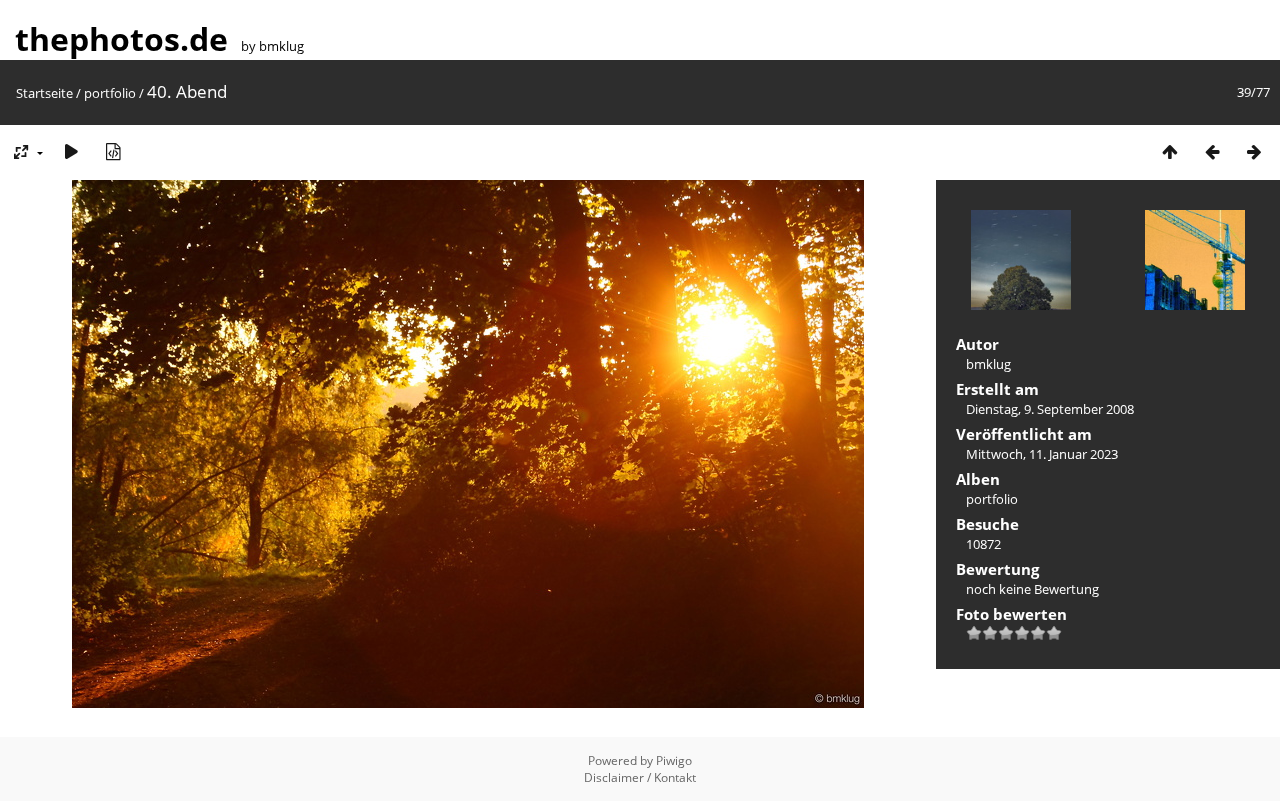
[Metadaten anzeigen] (113, 151)
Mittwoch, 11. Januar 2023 (1042, 454)
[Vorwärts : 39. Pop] (1254, 151)
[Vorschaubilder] (1170, 151)
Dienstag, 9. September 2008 (1050, 409)
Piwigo (674, 760)
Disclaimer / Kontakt (640, 777)
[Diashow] (71, 151)
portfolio (110, 93)
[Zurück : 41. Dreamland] (1212, 151)
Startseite (44, 93)
